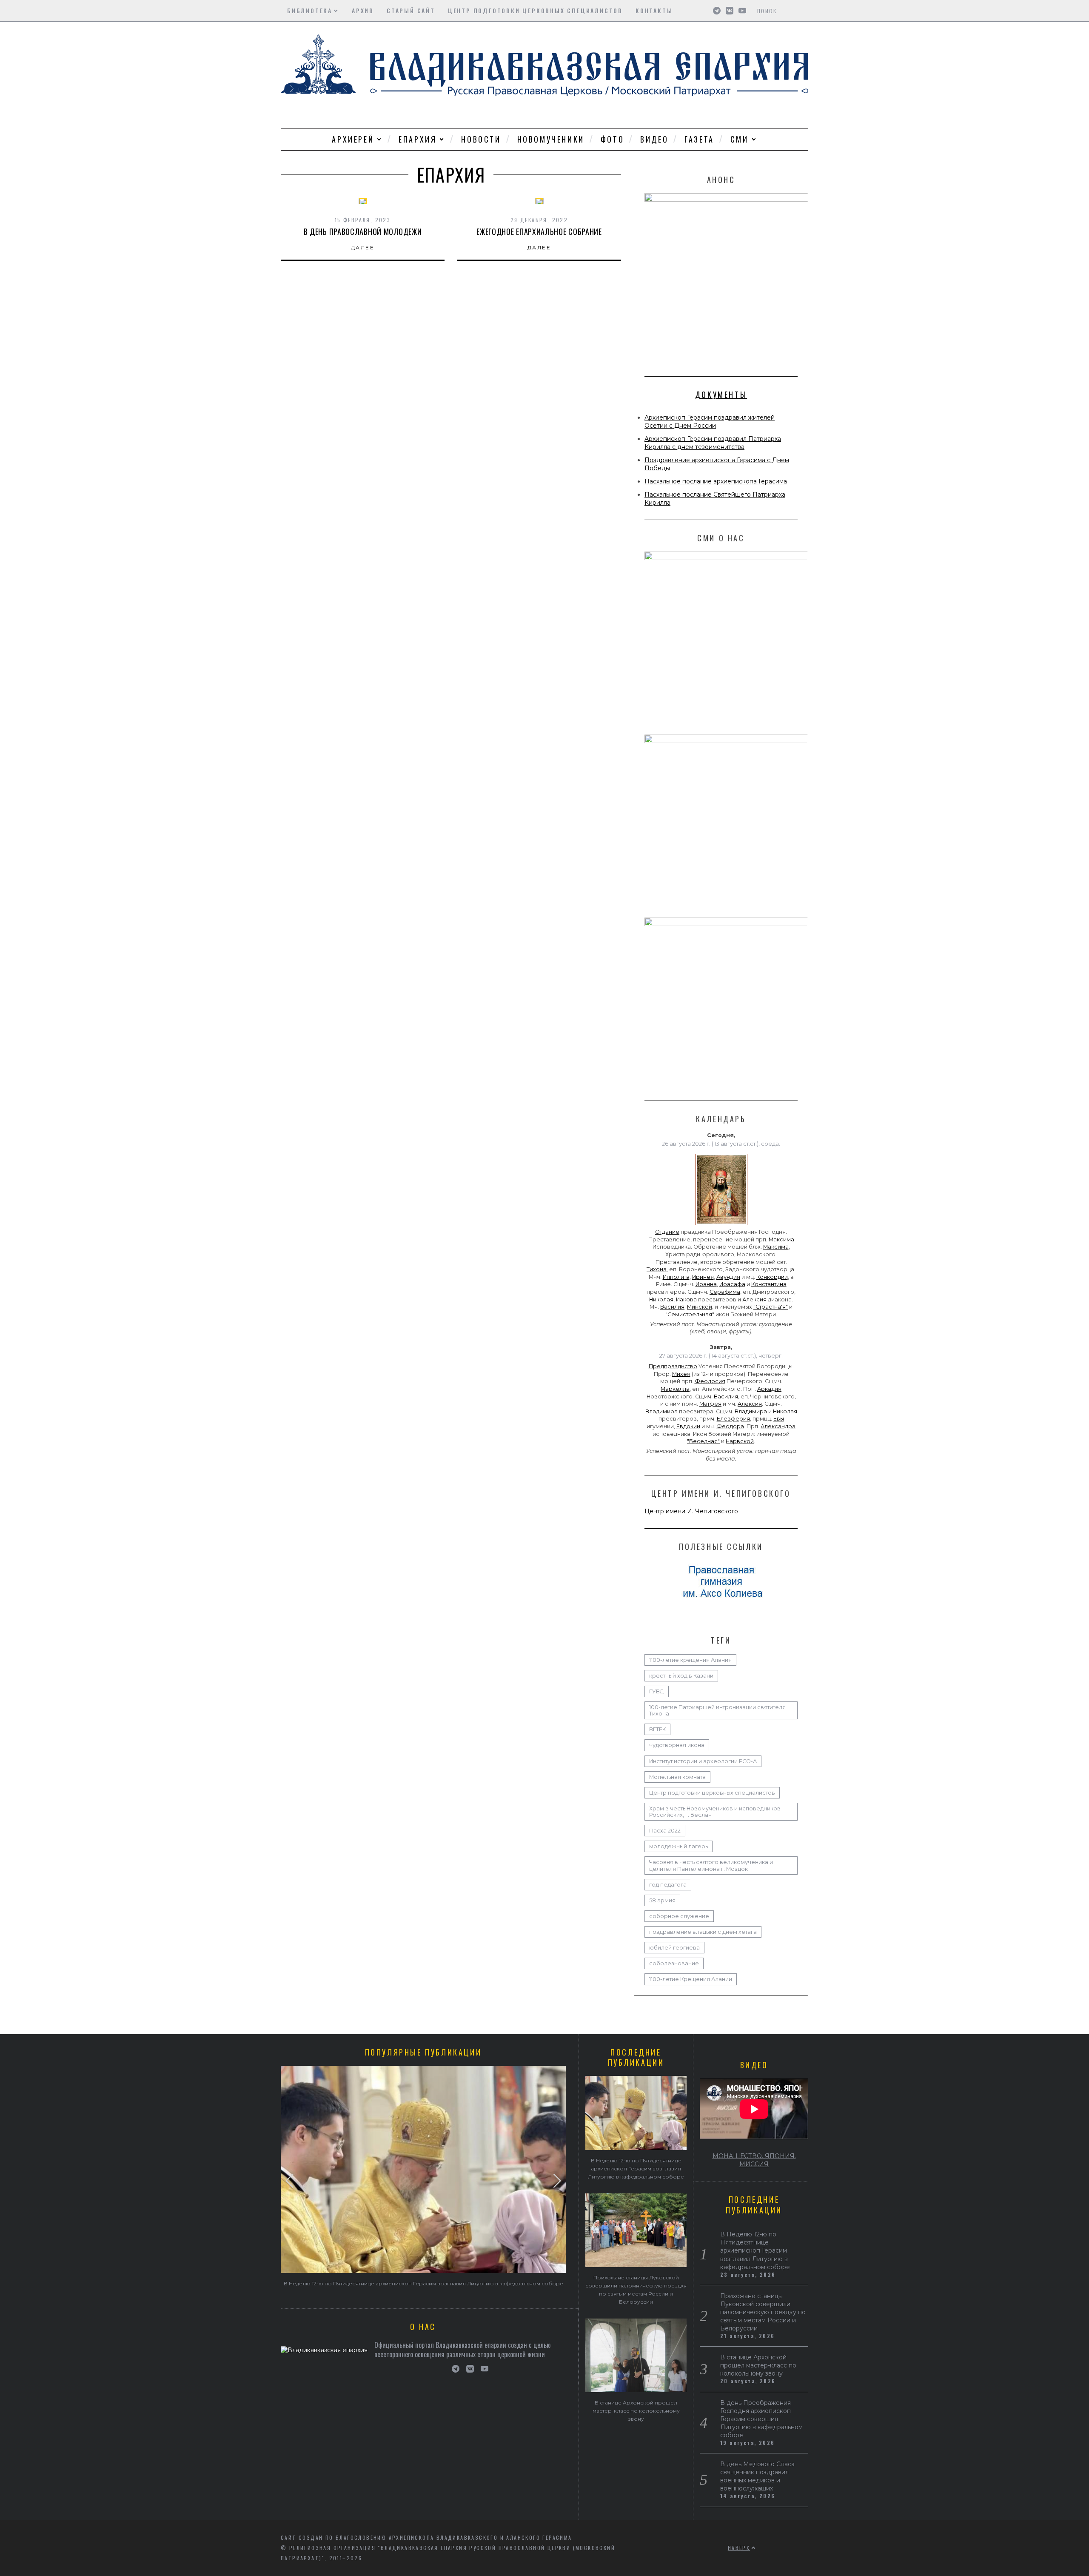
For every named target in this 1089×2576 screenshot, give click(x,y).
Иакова (686, 1299)
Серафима (725, 1292)
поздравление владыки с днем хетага (703, 1932)
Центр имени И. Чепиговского (691, 1511)
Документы (721, 395)
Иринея (703, 1277)
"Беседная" (703, 1441)
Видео (654, 139)
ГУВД (657, 1691)
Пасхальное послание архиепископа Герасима (716, 481)
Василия (672, 1307)
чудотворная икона (677, 1745)
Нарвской (740, 1441)
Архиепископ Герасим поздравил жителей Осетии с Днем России (710, 422)
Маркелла (675, 1389)
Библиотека (310, 10)
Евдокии (688, 1426)
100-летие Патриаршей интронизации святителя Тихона (717, 1710)
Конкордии (772, 1277)
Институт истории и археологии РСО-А (703, 1761)
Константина (769, 1284)
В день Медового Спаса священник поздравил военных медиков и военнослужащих (757, 2476)
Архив (363, 10)
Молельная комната (677, 1777)
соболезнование (674, 1963)
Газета (699, 139)
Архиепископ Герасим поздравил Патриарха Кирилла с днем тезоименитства (713, 443)
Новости (481, 139)
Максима (781, 1239)
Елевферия (733, 1419)
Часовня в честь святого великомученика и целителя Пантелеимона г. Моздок (711, 1865)
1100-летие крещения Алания (690, 1660)
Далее (363, 247)
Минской (700, 1307)
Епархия (418, 139)
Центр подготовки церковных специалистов (535, 10)
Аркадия (769, 1389)
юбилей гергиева (674, 1948)
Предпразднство (673, 1366)
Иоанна (706, 1284)
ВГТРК (657, 1729)
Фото (612, 139)
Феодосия (710, 1381)
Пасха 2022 (665, 1831)
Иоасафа (732, 1284)
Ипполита (676, 1277)
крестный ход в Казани (681, 1676)
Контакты (654, 10)
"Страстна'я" (771, 1307)
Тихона (657, 1269)
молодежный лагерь (678, 1846)
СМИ (740, 139)
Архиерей (353, 139)
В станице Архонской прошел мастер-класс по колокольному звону (636, 2411)
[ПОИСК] (803, 11)
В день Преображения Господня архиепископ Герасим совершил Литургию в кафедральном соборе (761, 2419)
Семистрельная (690, 1314)
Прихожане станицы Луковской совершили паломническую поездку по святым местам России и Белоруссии (763, 2312)
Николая (661, 1299)
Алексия (754, 1299)
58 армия (662, 1900)
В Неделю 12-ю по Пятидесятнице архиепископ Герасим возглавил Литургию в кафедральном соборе (423, 2283)
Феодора (730, 1426)
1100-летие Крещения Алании (691, 1979)
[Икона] (721, 1225)
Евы (779, 1419)
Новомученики (551, 139)
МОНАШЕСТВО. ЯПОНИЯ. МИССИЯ (754, 2160)
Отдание (667, 1232)
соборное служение (679, 1916)
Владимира (661, 1411)
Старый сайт (411, 10)
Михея (681, 1374)
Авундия (728, 1277)
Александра (778, 1426)
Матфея (710, 1404)
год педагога (668, 1885)
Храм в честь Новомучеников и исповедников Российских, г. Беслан (715, 1812)
